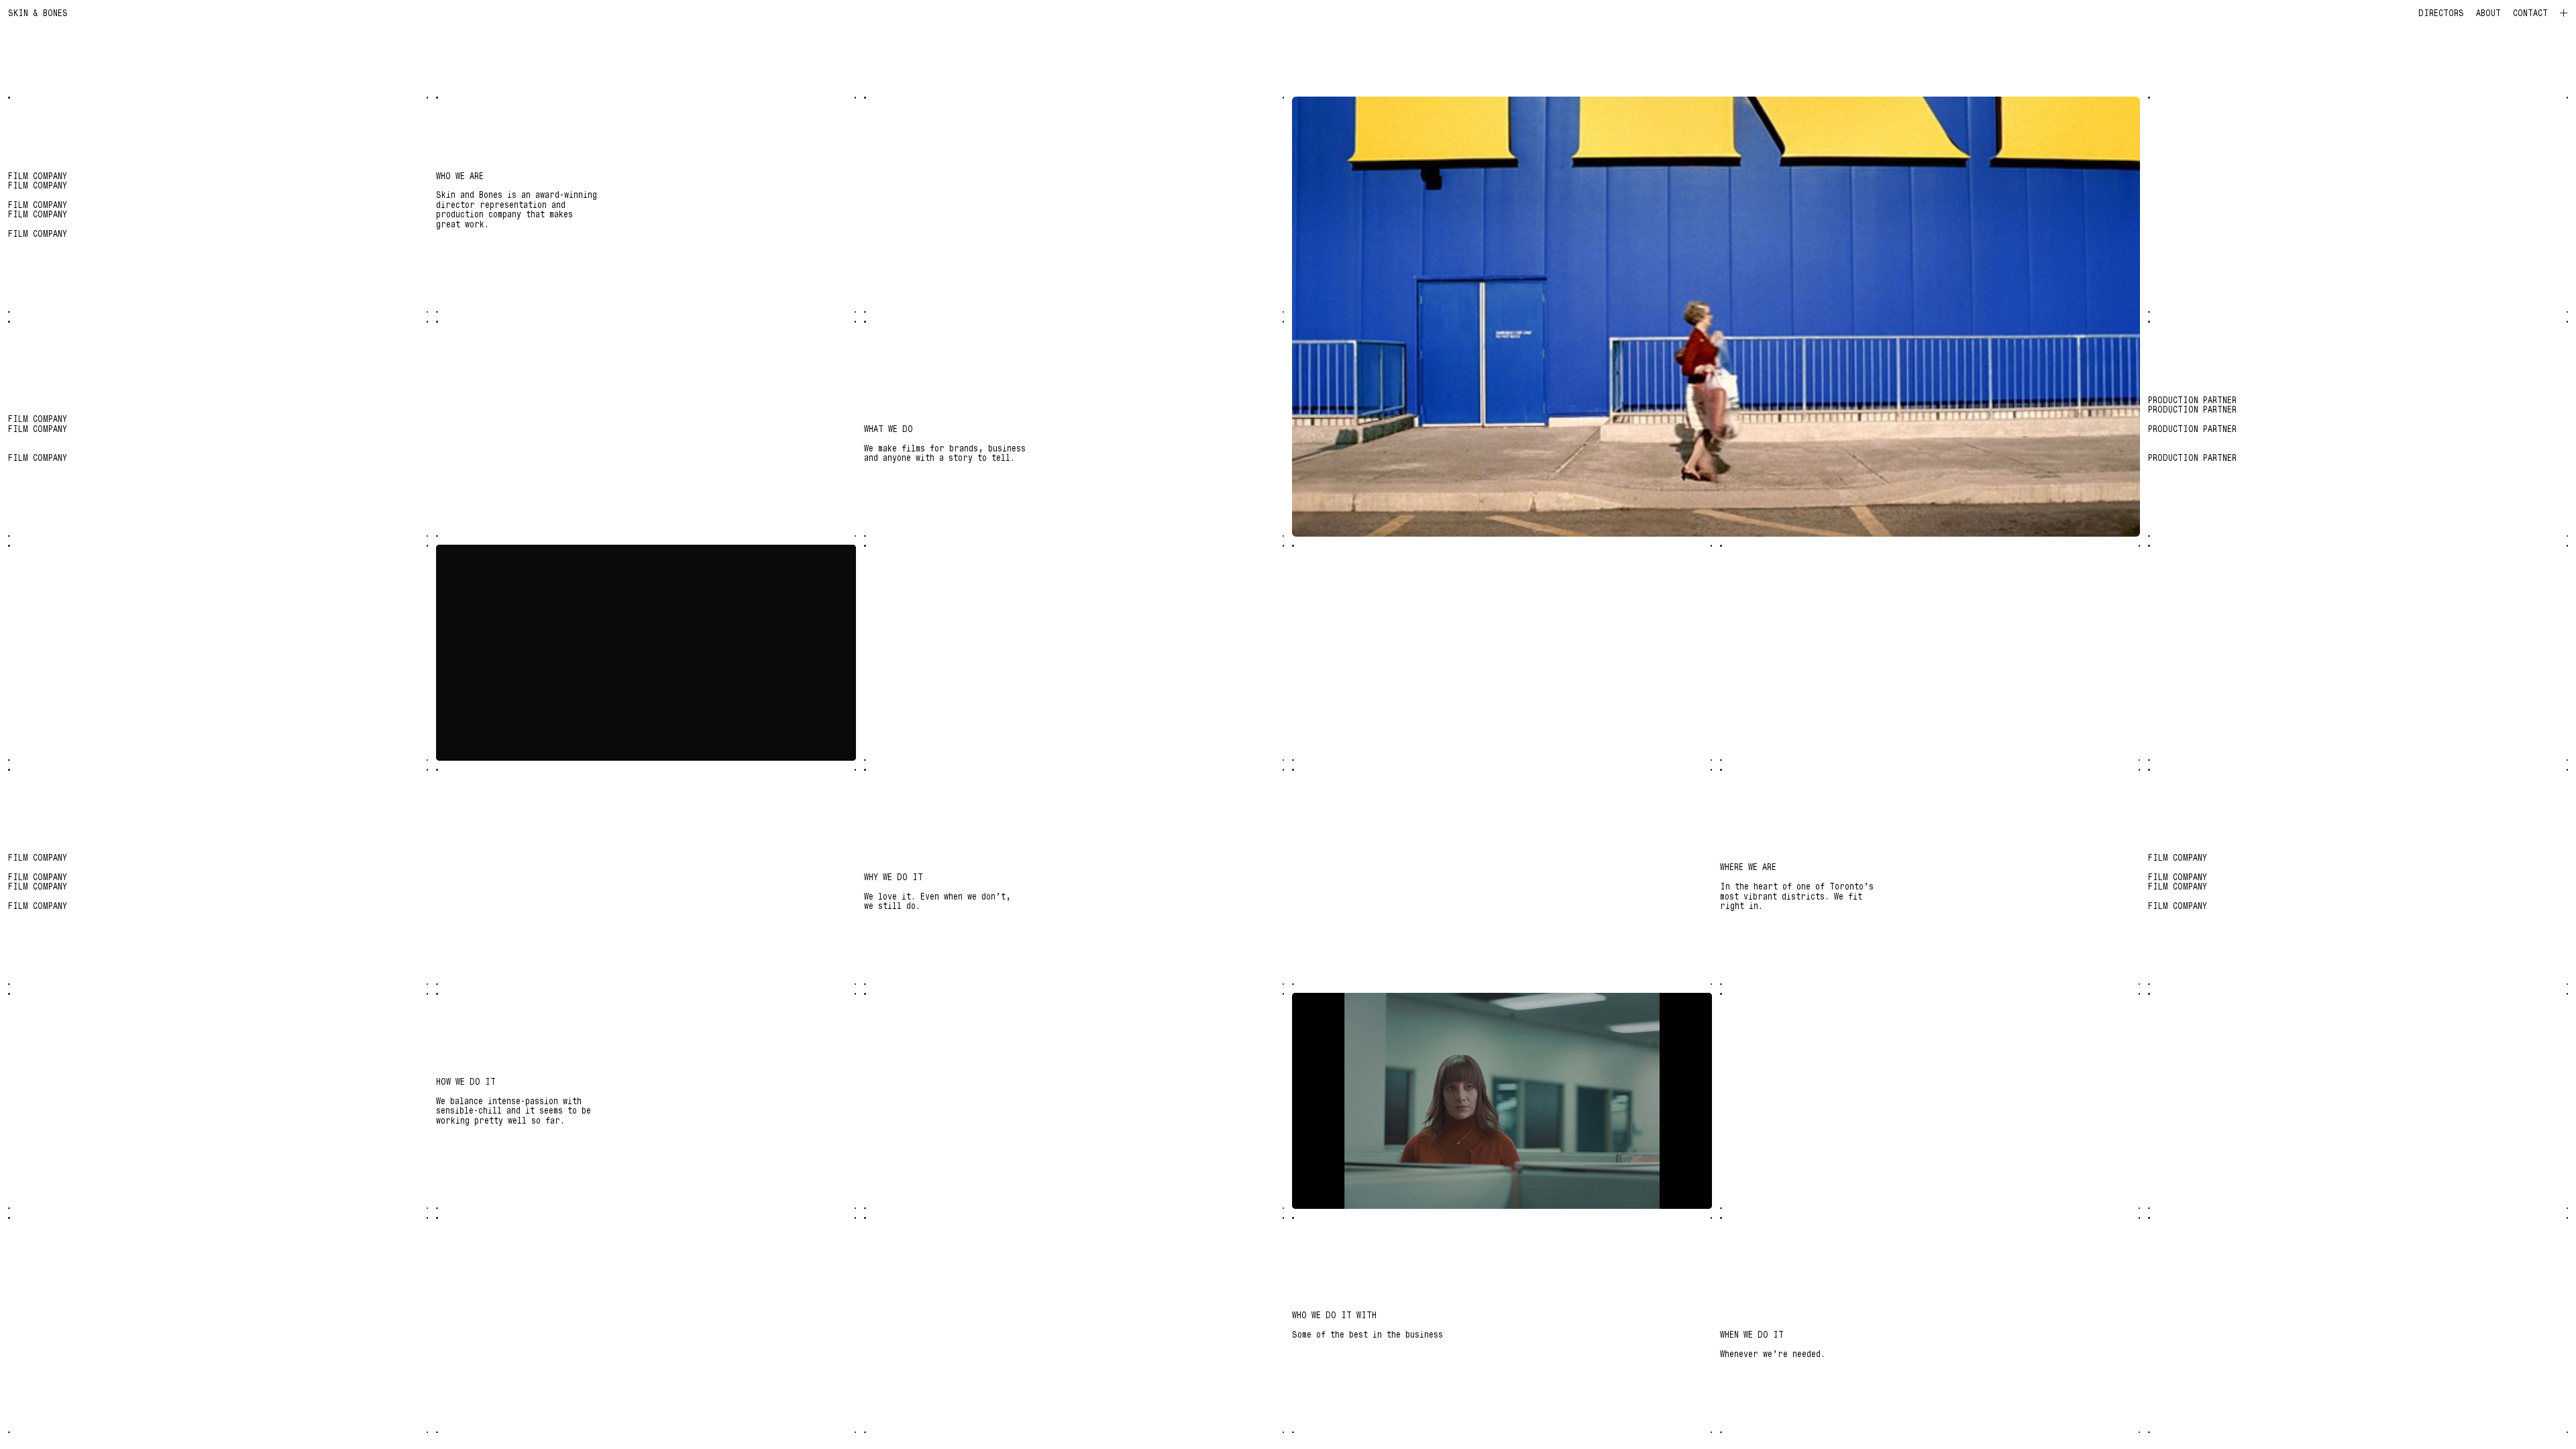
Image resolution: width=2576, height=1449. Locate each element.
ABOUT (2488, 13)
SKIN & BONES (38, 12)
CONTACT (2530, 13)
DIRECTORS (2441, 13)
